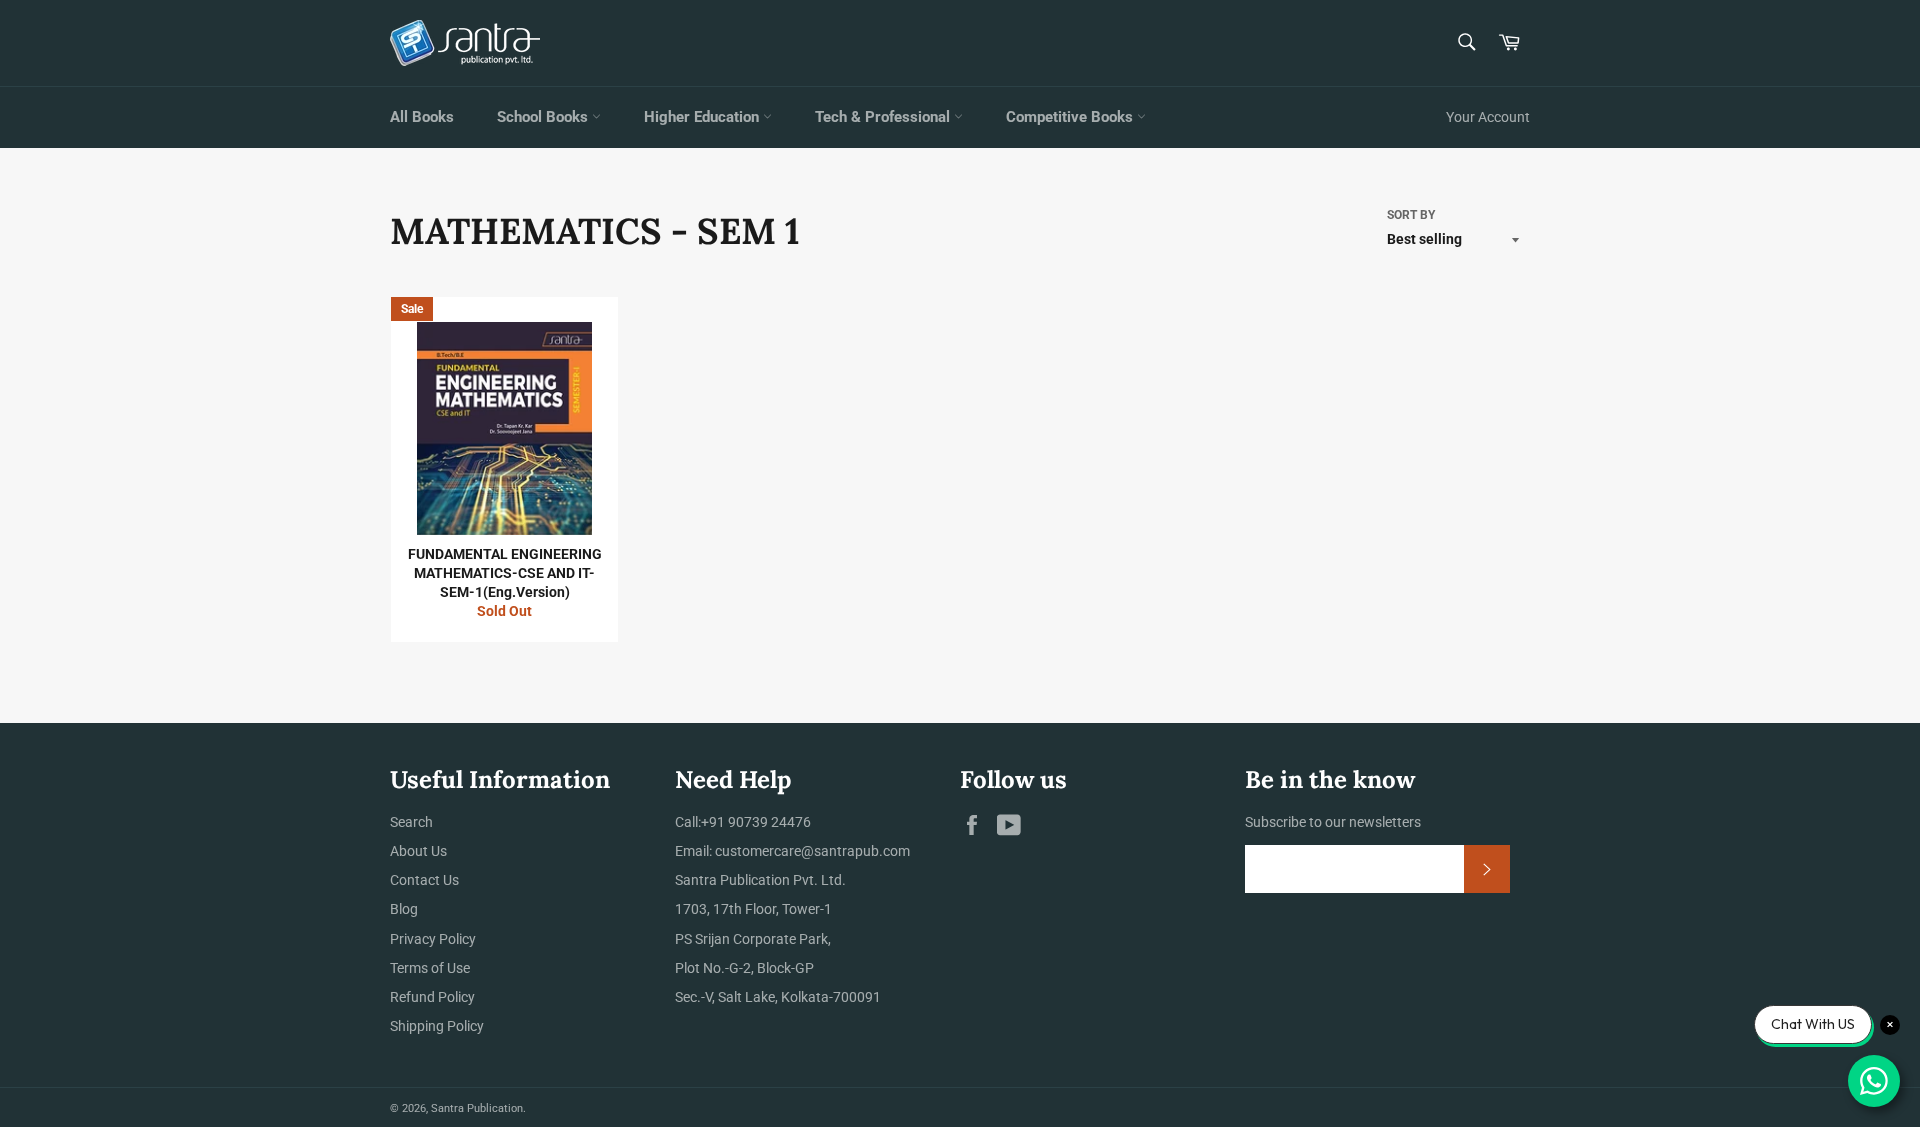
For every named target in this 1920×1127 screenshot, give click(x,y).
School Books (544, 117)
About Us (418, 851)
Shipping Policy (437, 1026)
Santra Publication (477, 1108)
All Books (422, 117)
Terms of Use (430, 968)
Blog (404, 909)
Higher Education (703, 117)
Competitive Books (1071, 117)
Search (411, 822)
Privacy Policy (433, 939)
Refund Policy (432, 997)
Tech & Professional (884, 117)
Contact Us (424, 880)
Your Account (1488, 117)
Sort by (1411, 215)
